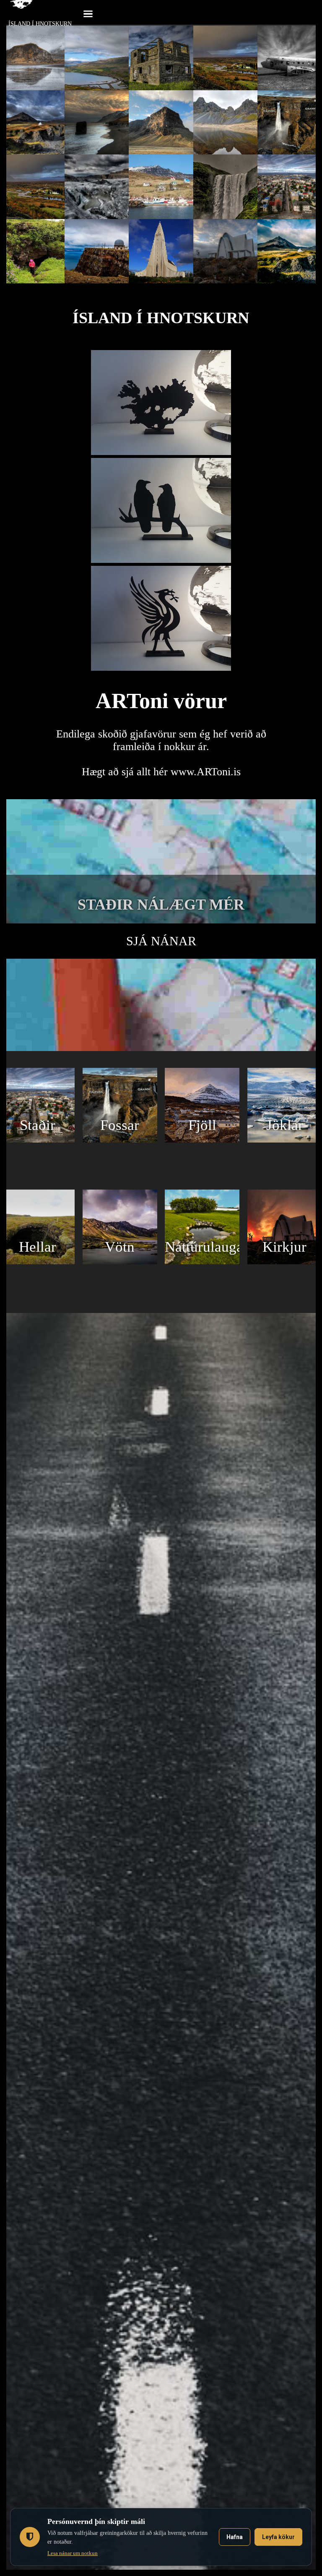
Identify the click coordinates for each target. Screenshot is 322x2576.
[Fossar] (120, 1140)
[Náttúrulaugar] (202, 1262)
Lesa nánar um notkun (73, 2553)
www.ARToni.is (206, 772)
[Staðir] (37, 1140)
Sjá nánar (161, 941)
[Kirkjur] (285, 1262)
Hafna (235, 2537)
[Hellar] (37, 1262)
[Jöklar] (285, 1140)
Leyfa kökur (278, 2537)
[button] (88, 13)
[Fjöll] (202, 1140)
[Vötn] (120, 1262)
